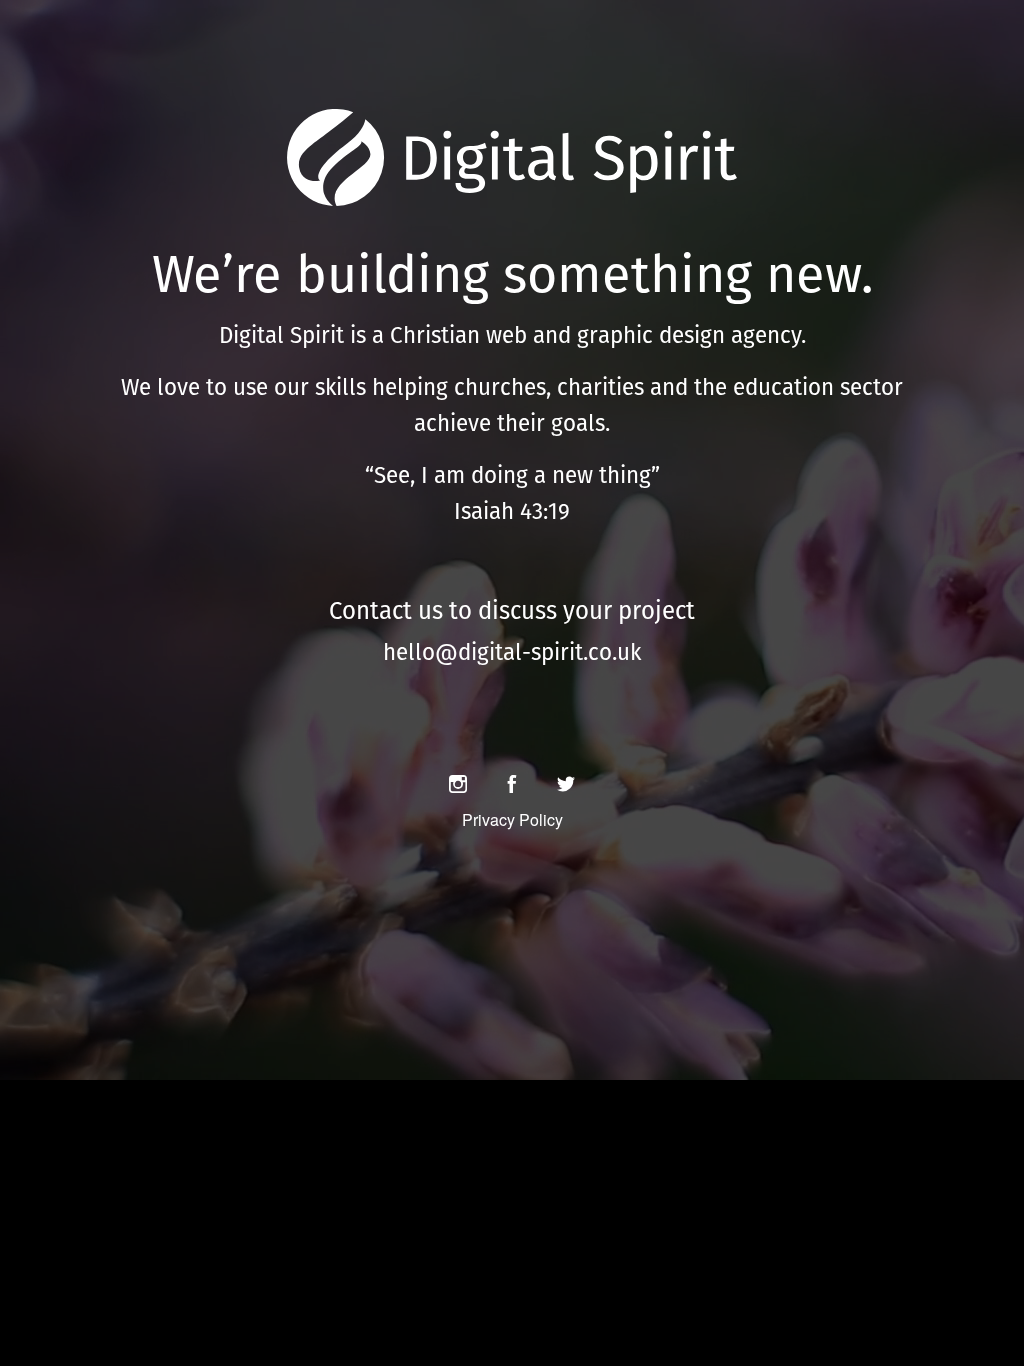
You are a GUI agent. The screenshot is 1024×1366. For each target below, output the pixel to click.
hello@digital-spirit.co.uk (512, 652)
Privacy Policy (512, 819)
